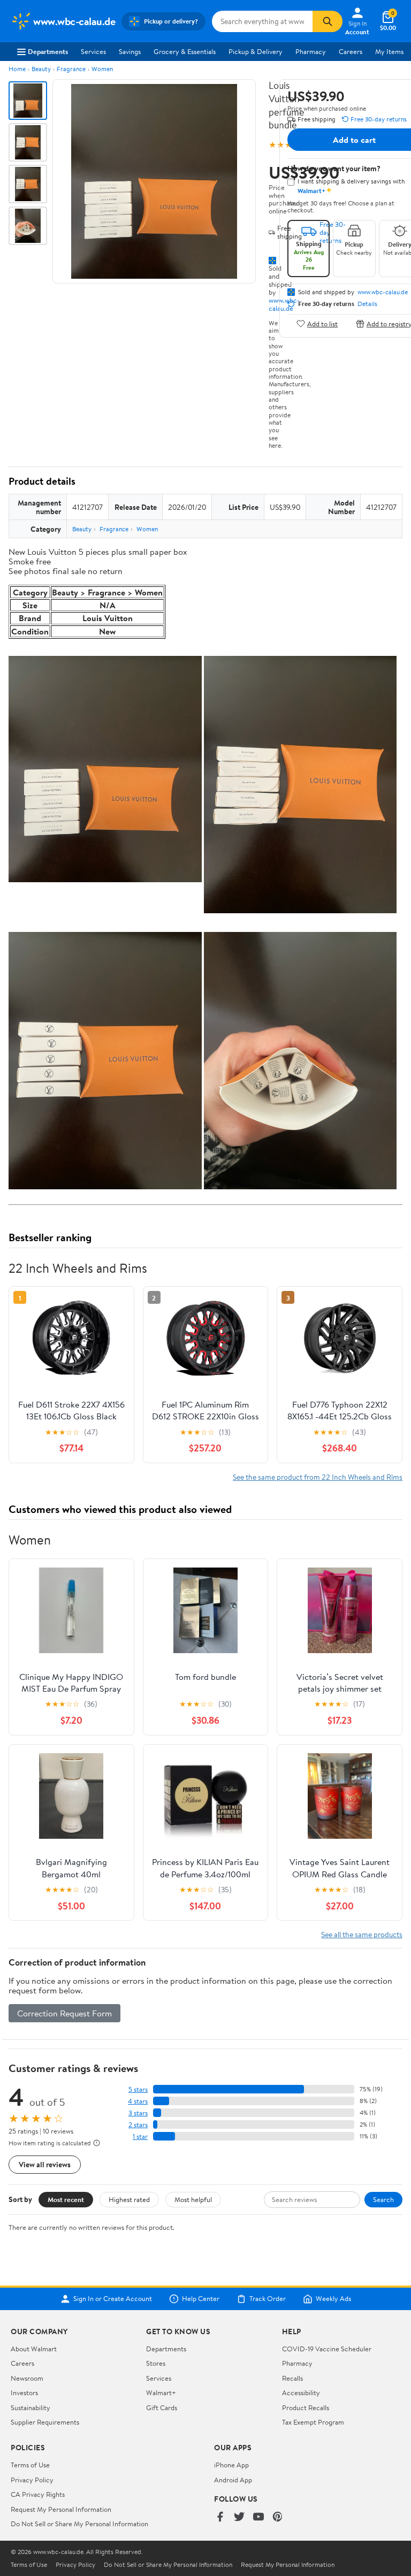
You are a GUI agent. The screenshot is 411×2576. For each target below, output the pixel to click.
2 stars (138, 2125)
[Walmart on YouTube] (258, 2517)
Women (102, 69)
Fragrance (71, 69)
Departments (48, 51)
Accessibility (301, 2392)
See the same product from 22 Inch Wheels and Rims (318, 1477)
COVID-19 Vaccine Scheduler (327, 2349)
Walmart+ (161, 2392)
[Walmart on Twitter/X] (239, 2517)
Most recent (66, 2199)
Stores (156, 2363)
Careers (351, 51)
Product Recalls (306, 2407)
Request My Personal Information (61, 2509)
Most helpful (193, 2199)
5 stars (138, 2089)
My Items (389, 51)
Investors (24, 2392)
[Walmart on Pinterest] (278, 2517)
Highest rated (129, 2199)
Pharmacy (311, 51)
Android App (233, 2480)
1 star (140, 2137)
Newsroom (27, 2378)
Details (367, 304)
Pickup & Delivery (256, 51)
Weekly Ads (333, 2299)
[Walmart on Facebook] (220, 2517)
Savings (130, 51)
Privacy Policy (32, 2480)
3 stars (138, 2113)
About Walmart (34, 2349)
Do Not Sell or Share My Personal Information (79, 2524)
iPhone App (231, 2465)
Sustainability (31, 2407)
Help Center (201, 2299)
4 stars (138, 2101)
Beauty (41, 69)
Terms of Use (30, 2465)
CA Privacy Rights (38, 2494)
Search (383, 2199)
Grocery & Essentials (185, 51)
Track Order (268, 2299)
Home (17, 69)
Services (93, 51)
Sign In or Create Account (113, 2299)
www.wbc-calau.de (383, 292)
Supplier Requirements (45, 2422)
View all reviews (45, 2164)
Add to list (322, 323)
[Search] (328, 21)
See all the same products (362, 1934)
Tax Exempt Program (313, 2422)
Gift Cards (162, 2407)
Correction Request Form (64, 2013)
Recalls (292, 2378)
